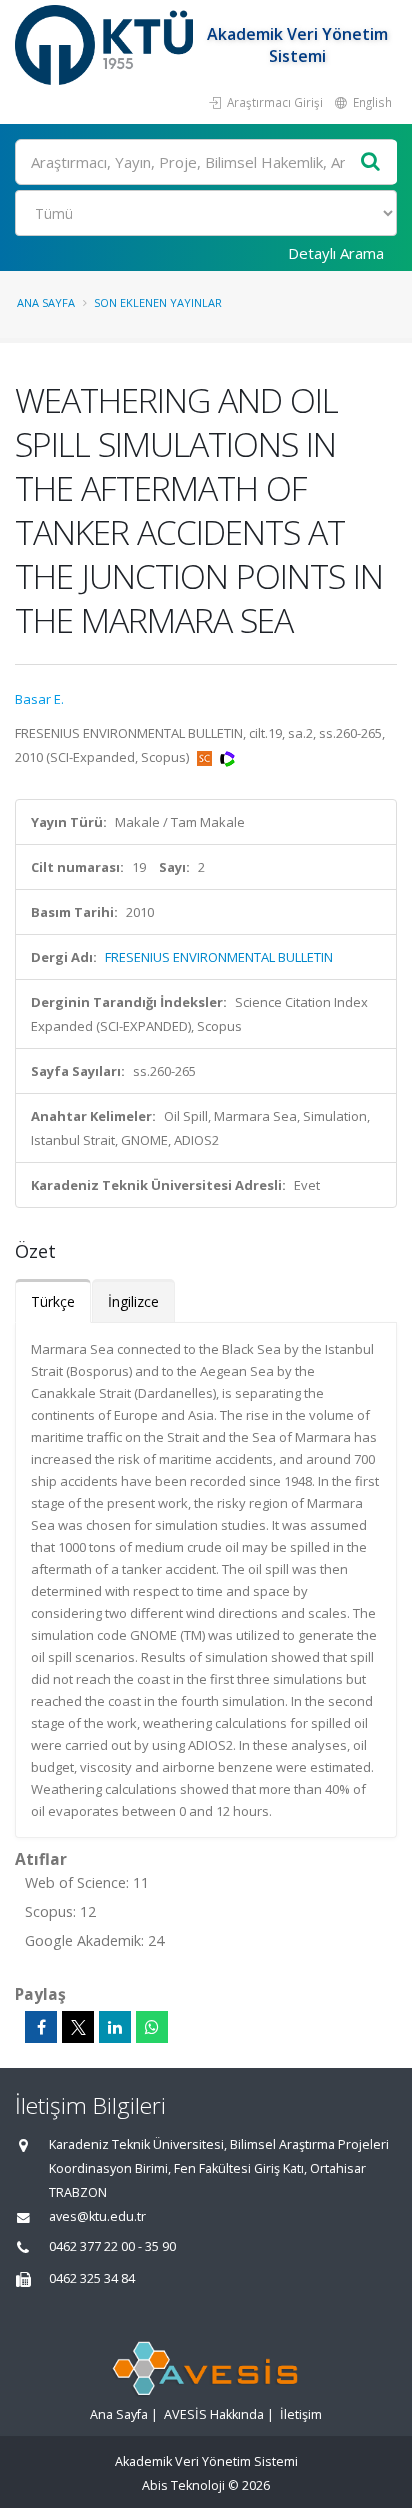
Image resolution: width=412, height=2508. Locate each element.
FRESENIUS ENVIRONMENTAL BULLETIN (219, 957)
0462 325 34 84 (92, 2278)
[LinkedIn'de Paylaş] (115, 2027)
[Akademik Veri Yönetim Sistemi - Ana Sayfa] (106, 45)
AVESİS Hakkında (214, 2414)
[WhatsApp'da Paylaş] (152, 2027)
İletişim (301, 2414)
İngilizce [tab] (133, 1301)
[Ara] (371, 162)
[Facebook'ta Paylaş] (41, 2027)
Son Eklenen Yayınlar (158, 302)
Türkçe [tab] (53, 1301)
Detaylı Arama (336, 253)
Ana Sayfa (46, 302)
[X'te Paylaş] (78, 2027)
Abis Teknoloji (183, 2485)
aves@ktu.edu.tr (97, 2216)
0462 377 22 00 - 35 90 (112, 2246)
